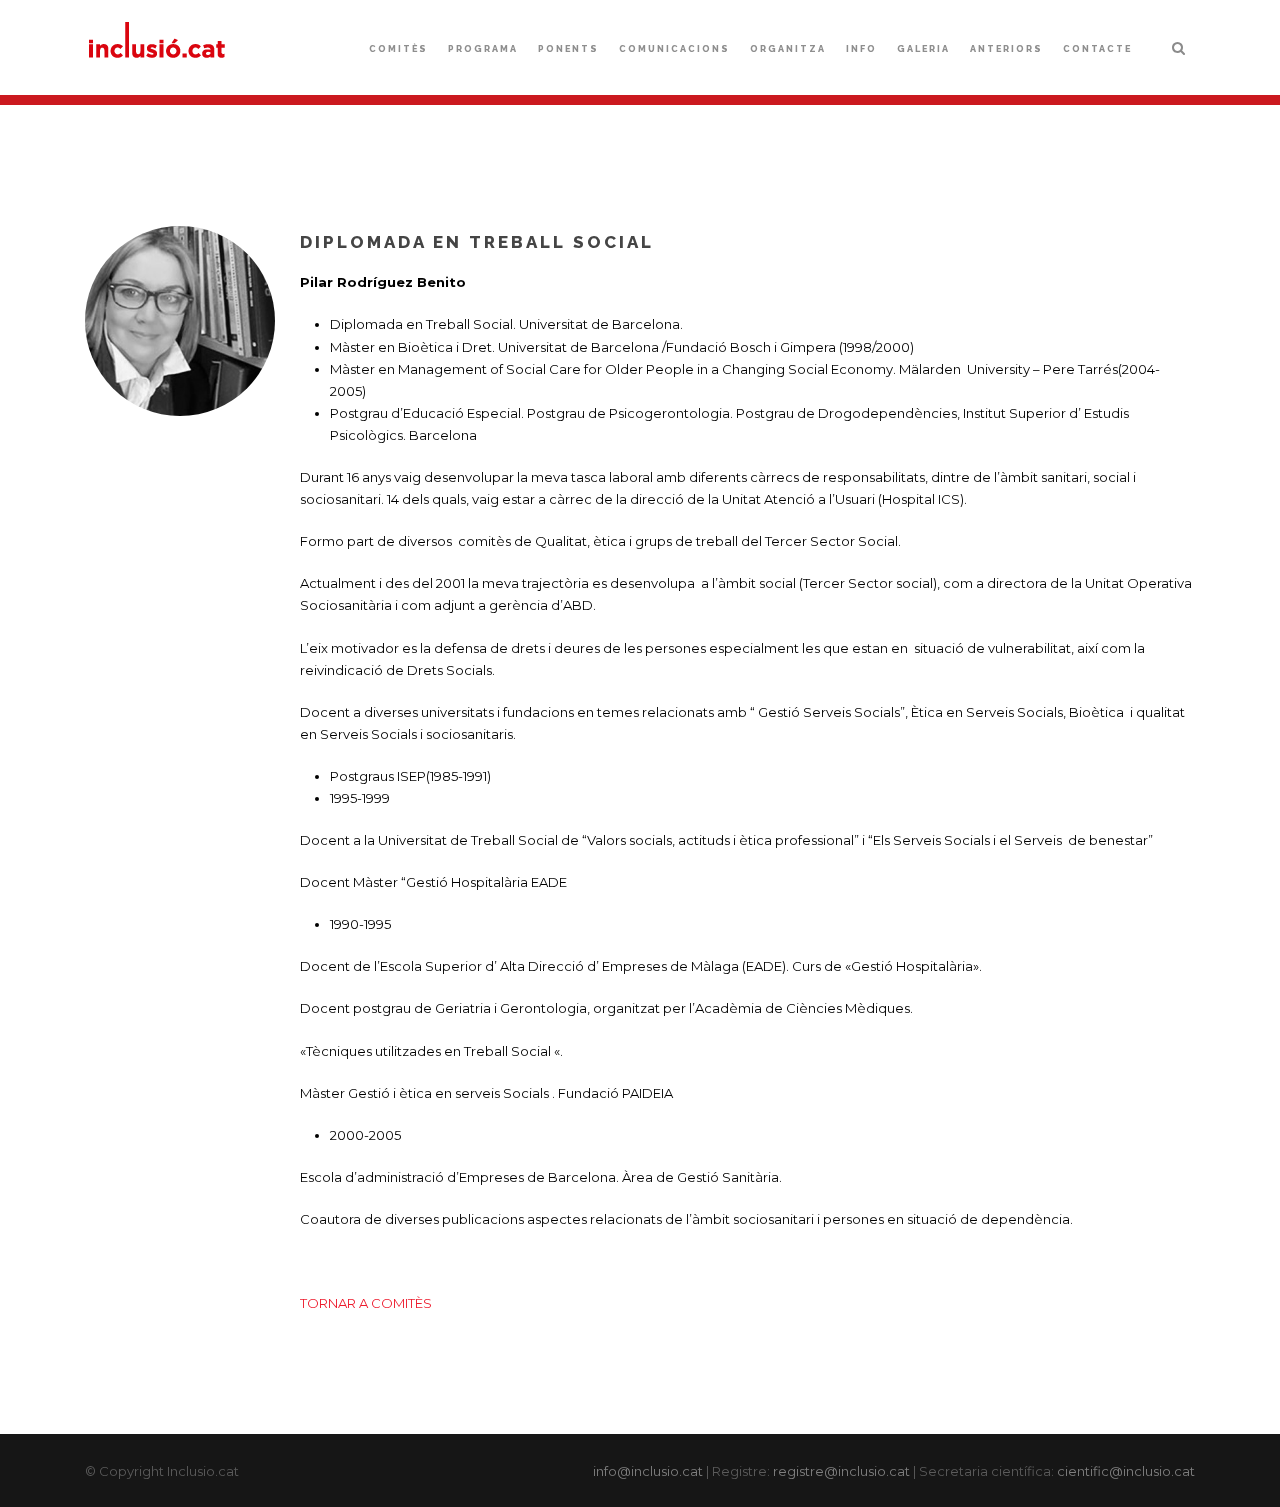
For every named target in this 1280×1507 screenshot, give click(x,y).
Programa (483, 49)
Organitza (788, 49)
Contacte (1097, 49)
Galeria (923, 49)
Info (861, 49)
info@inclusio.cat (648, 1471)
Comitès (398, 49)
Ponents (568, 49)
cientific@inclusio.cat (1126, 1471)
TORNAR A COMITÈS (366, 1303)
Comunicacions (674, 49)
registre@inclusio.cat (841, 1471)
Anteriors (1006, 49)
